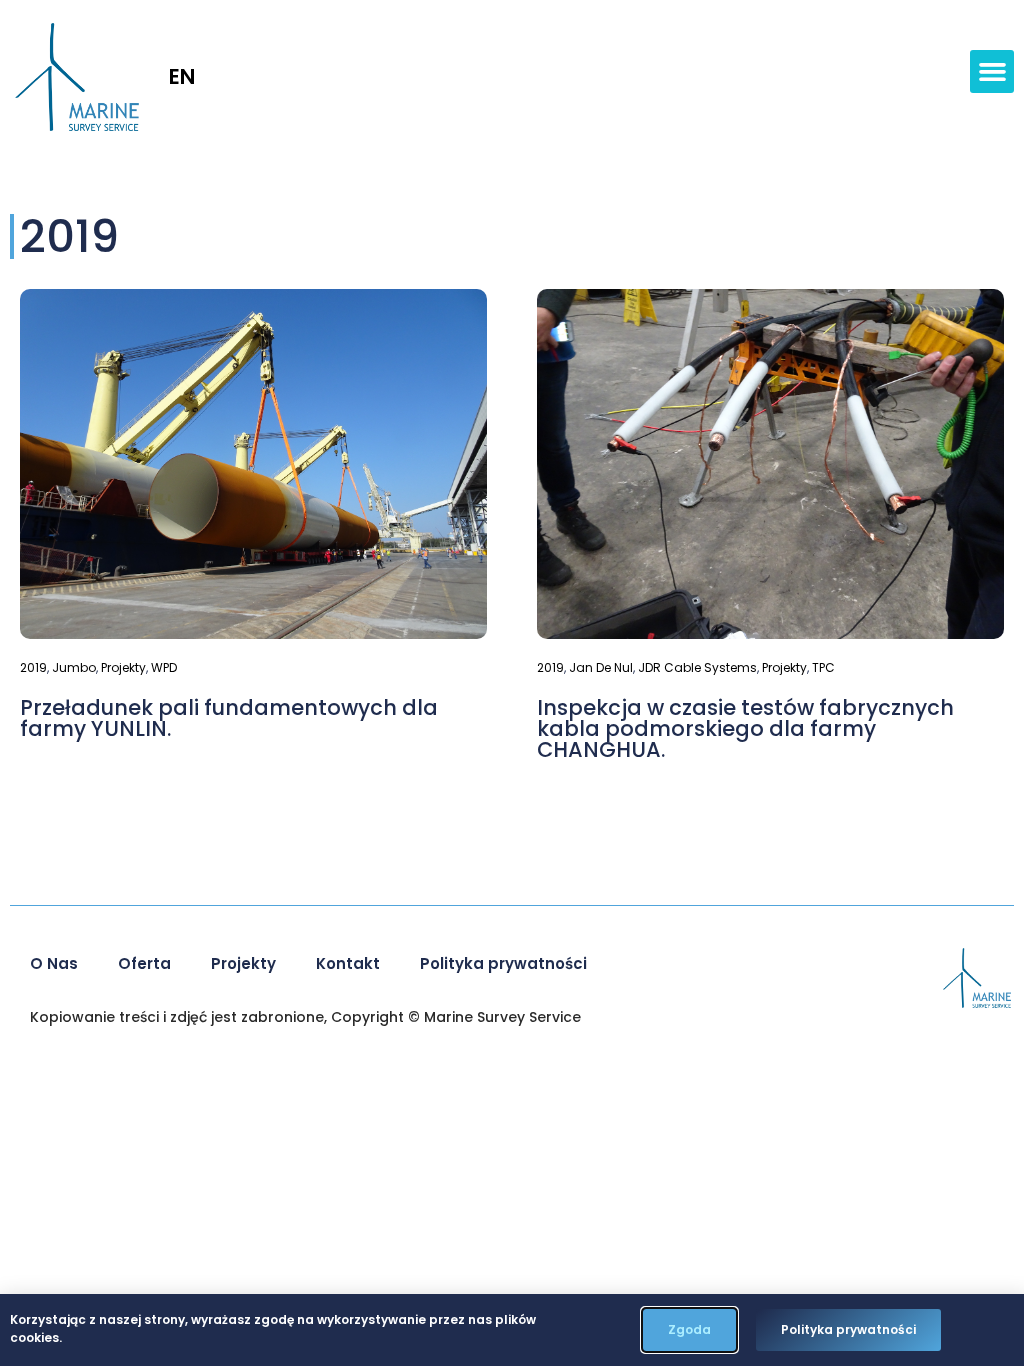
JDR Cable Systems (697, 667)
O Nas (54, 963)
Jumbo (74, 667)
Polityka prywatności (503, 963)
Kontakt (348, 963)
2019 (33, 667)
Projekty (123, 667)
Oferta (144, 963)
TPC (823, 667)
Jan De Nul (601, 667)
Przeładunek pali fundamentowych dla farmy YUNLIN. (229, 718)
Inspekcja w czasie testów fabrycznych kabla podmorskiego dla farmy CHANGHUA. (745, 728)
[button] (992, 72)
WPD (164, 667)
